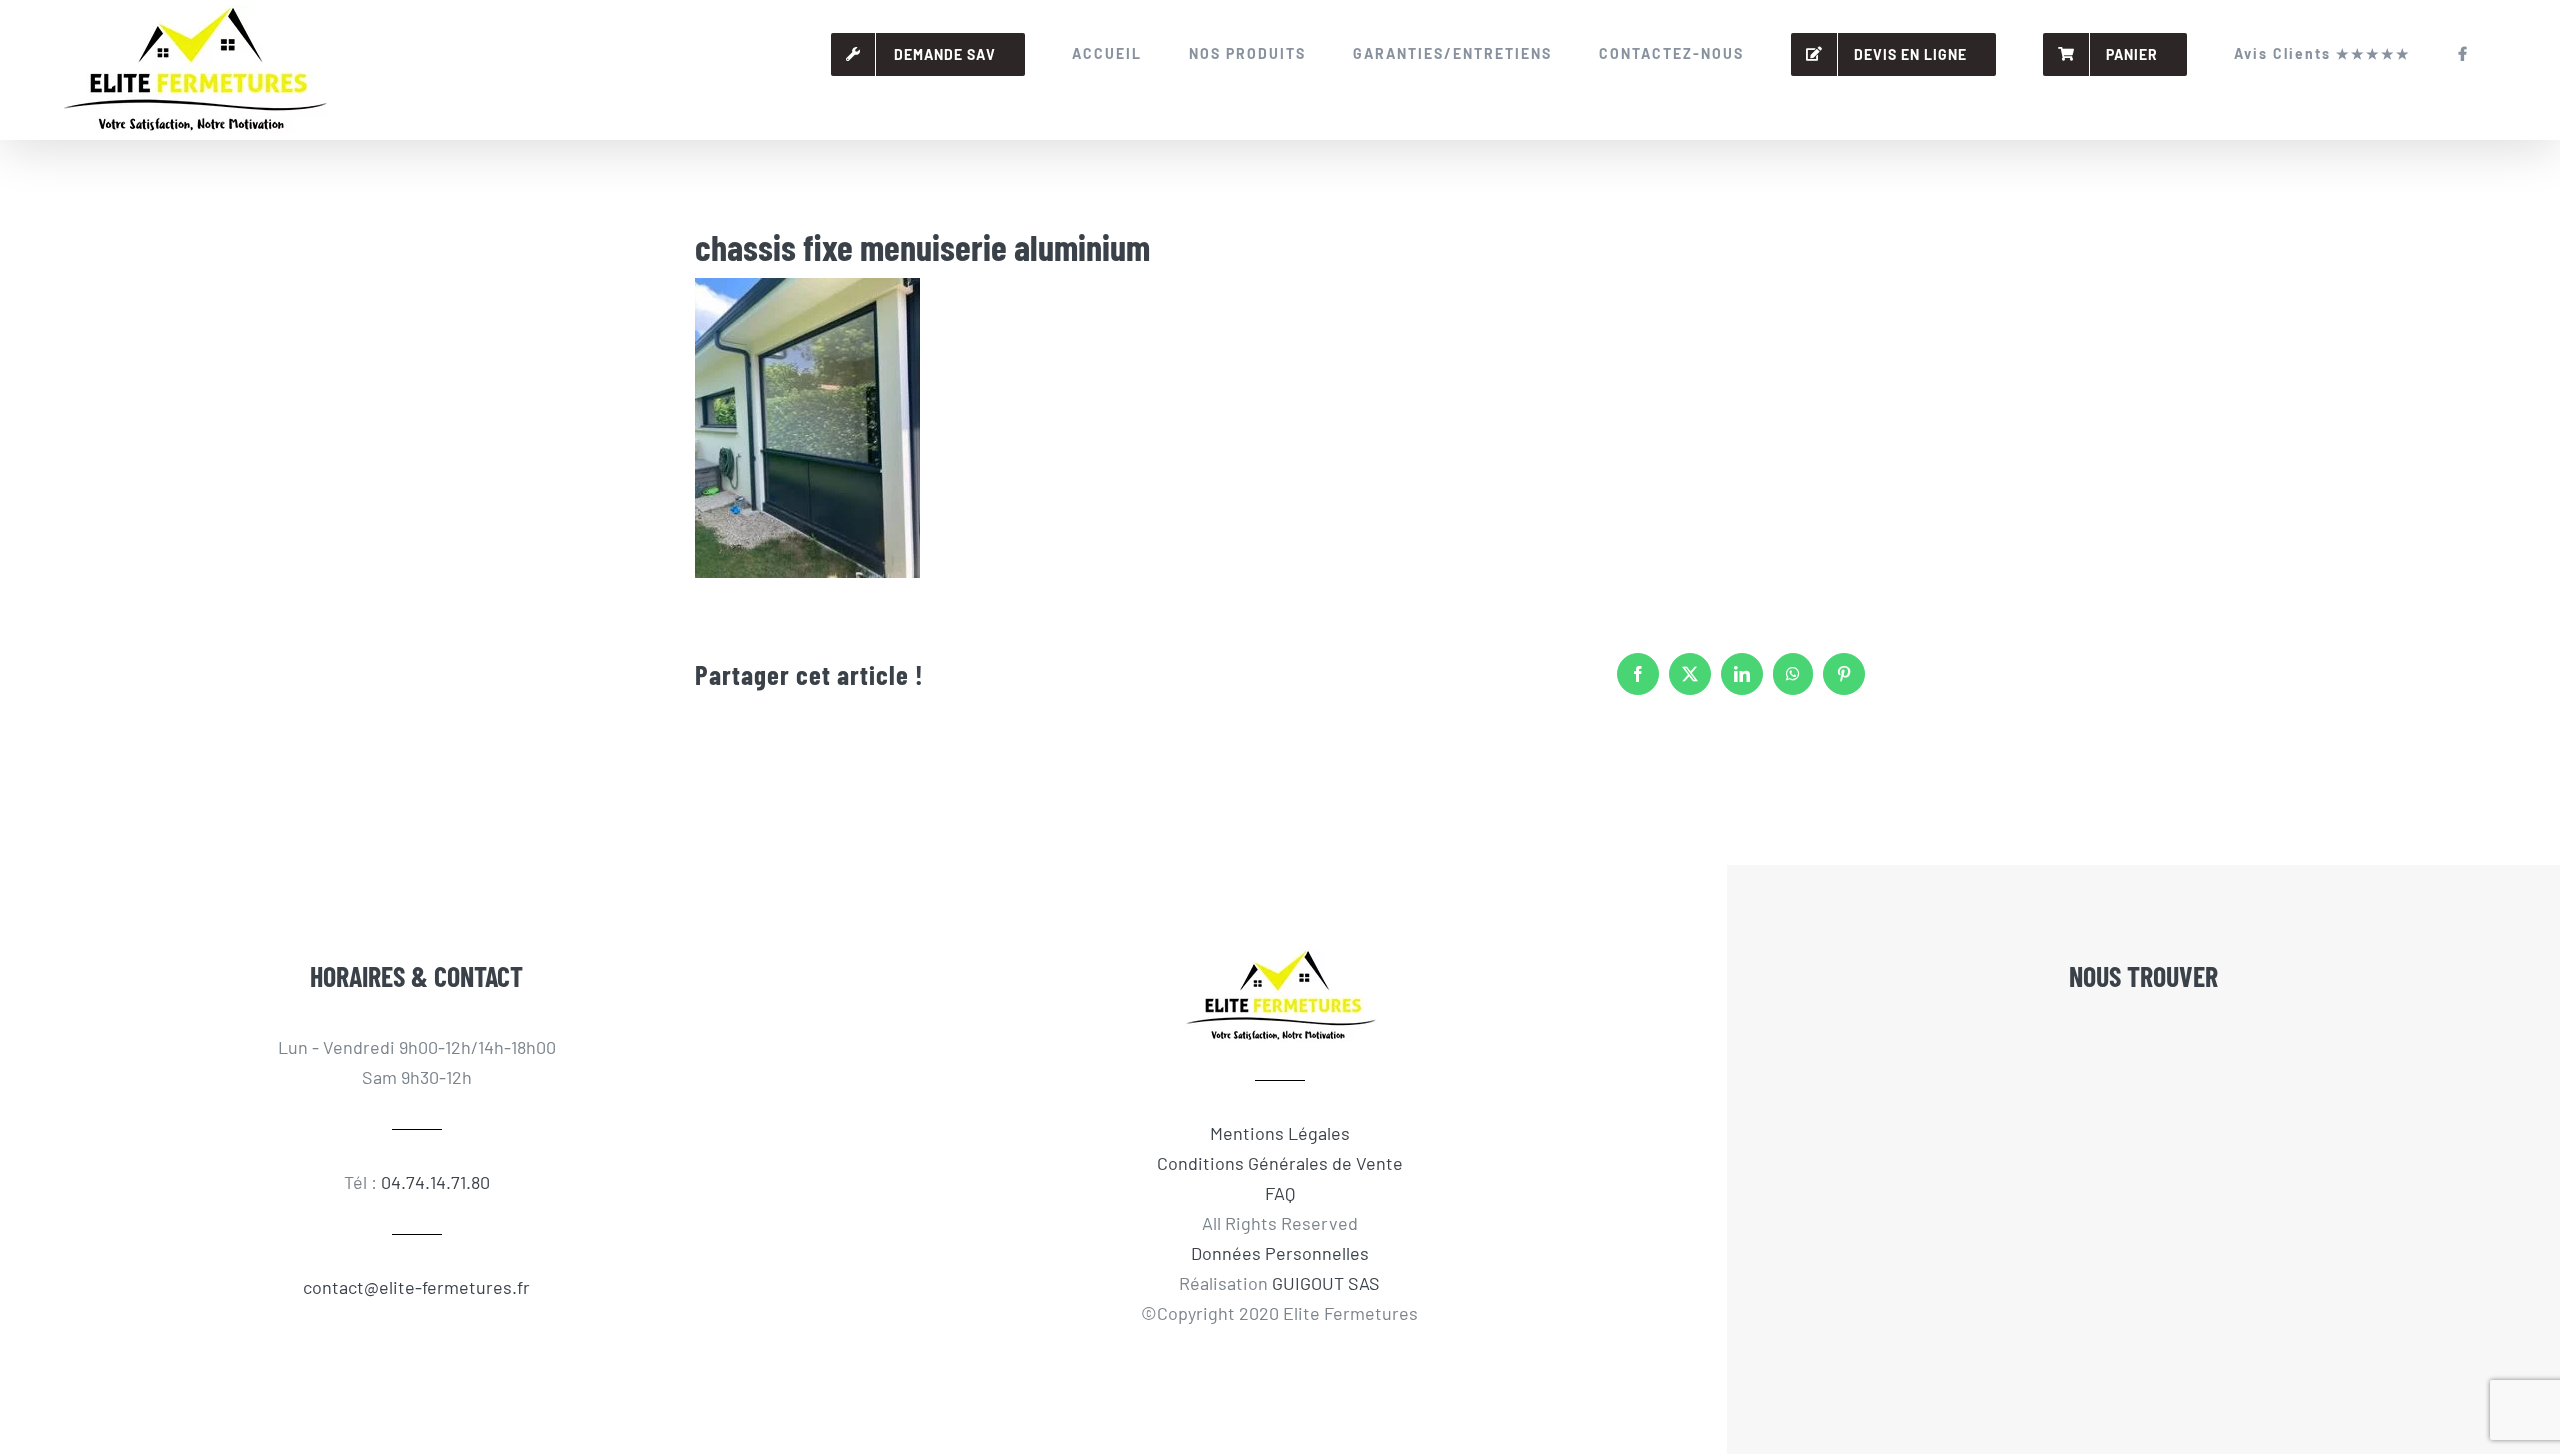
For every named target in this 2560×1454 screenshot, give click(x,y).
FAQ (1280, 1193)
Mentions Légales (1280, 1133)
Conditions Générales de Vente (1280, 1163)
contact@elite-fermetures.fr (416, 1287)
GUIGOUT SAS (1326, 1283)
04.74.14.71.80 (435, 1182)
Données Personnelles (1280, 1253)
